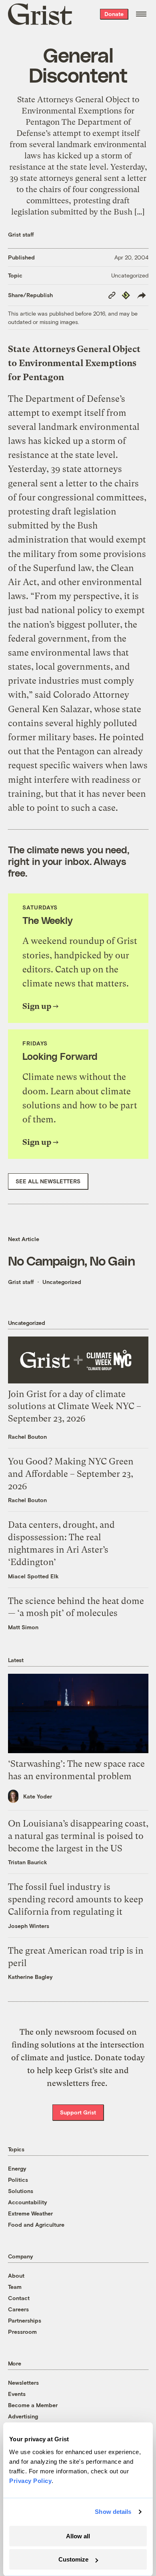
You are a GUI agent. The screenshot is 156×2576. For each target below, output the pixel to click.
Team (15, 2287)
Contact (19, 2298)
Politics (18, 2180)
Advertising (23, 2416)
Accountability (28, 2202)
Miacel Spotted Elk (33, 1576)
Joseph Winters (29, 1926)
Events (17, 2394)
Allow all (78, 2536)
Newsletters (23, 2383)
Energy (17, 2168)
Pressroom (22, 2332)
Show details (113, 2512)
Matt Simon (23, 1627)
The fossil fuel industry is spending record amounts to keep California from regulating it (76, 1899)
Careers (18, 2309)
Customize (73, 2559)
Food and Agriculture (36, 2225)
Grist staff (21, 234)
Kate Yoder (38, 1796)
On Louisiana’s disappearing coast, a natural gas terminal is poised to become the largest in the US (78, 1836)
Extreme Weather (30, 2213)
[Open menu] (141, 14)
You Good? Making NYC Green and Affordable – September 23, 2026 (71, 1474)
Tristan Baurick (28, 1862)
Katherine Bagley (30, 1977)
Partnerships (25, 2320)
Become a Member (33, 2405)
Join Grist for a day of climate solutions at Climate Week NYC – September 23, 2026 (75, 1406)
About (16, 2275)
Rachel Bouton (27, 1437)
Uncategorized (130, 275)
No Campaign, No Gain (71, 1260)
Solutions (21, 2191)
